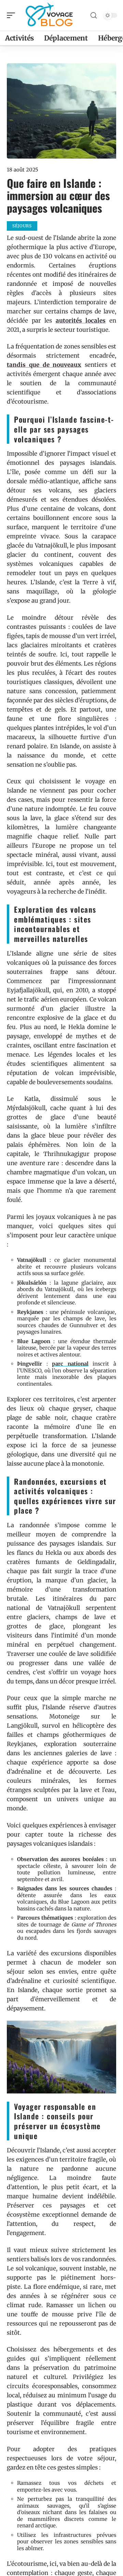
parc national (70, 1364)
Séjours (22, 226)
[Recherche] (94, 15)
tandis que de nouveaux (44, 365)
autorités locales (81, 321)
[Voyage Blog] (49, 15)
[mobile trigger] (13, 15)
